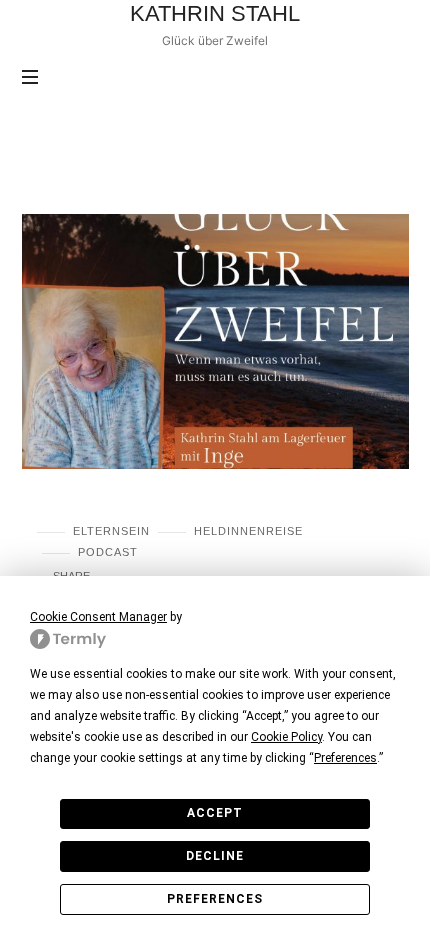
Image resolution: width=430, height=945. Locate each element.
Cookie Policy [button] (286, 737)
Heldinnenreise (248, 531)
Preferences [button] (345, 758)
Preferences (215, 899)
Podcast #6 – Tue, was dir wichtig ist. (192, 504)
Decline (215, 856)
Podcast (108, 552)
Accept (215, 813)
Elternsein (111, 531)
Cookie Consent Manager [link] (98, 617)
